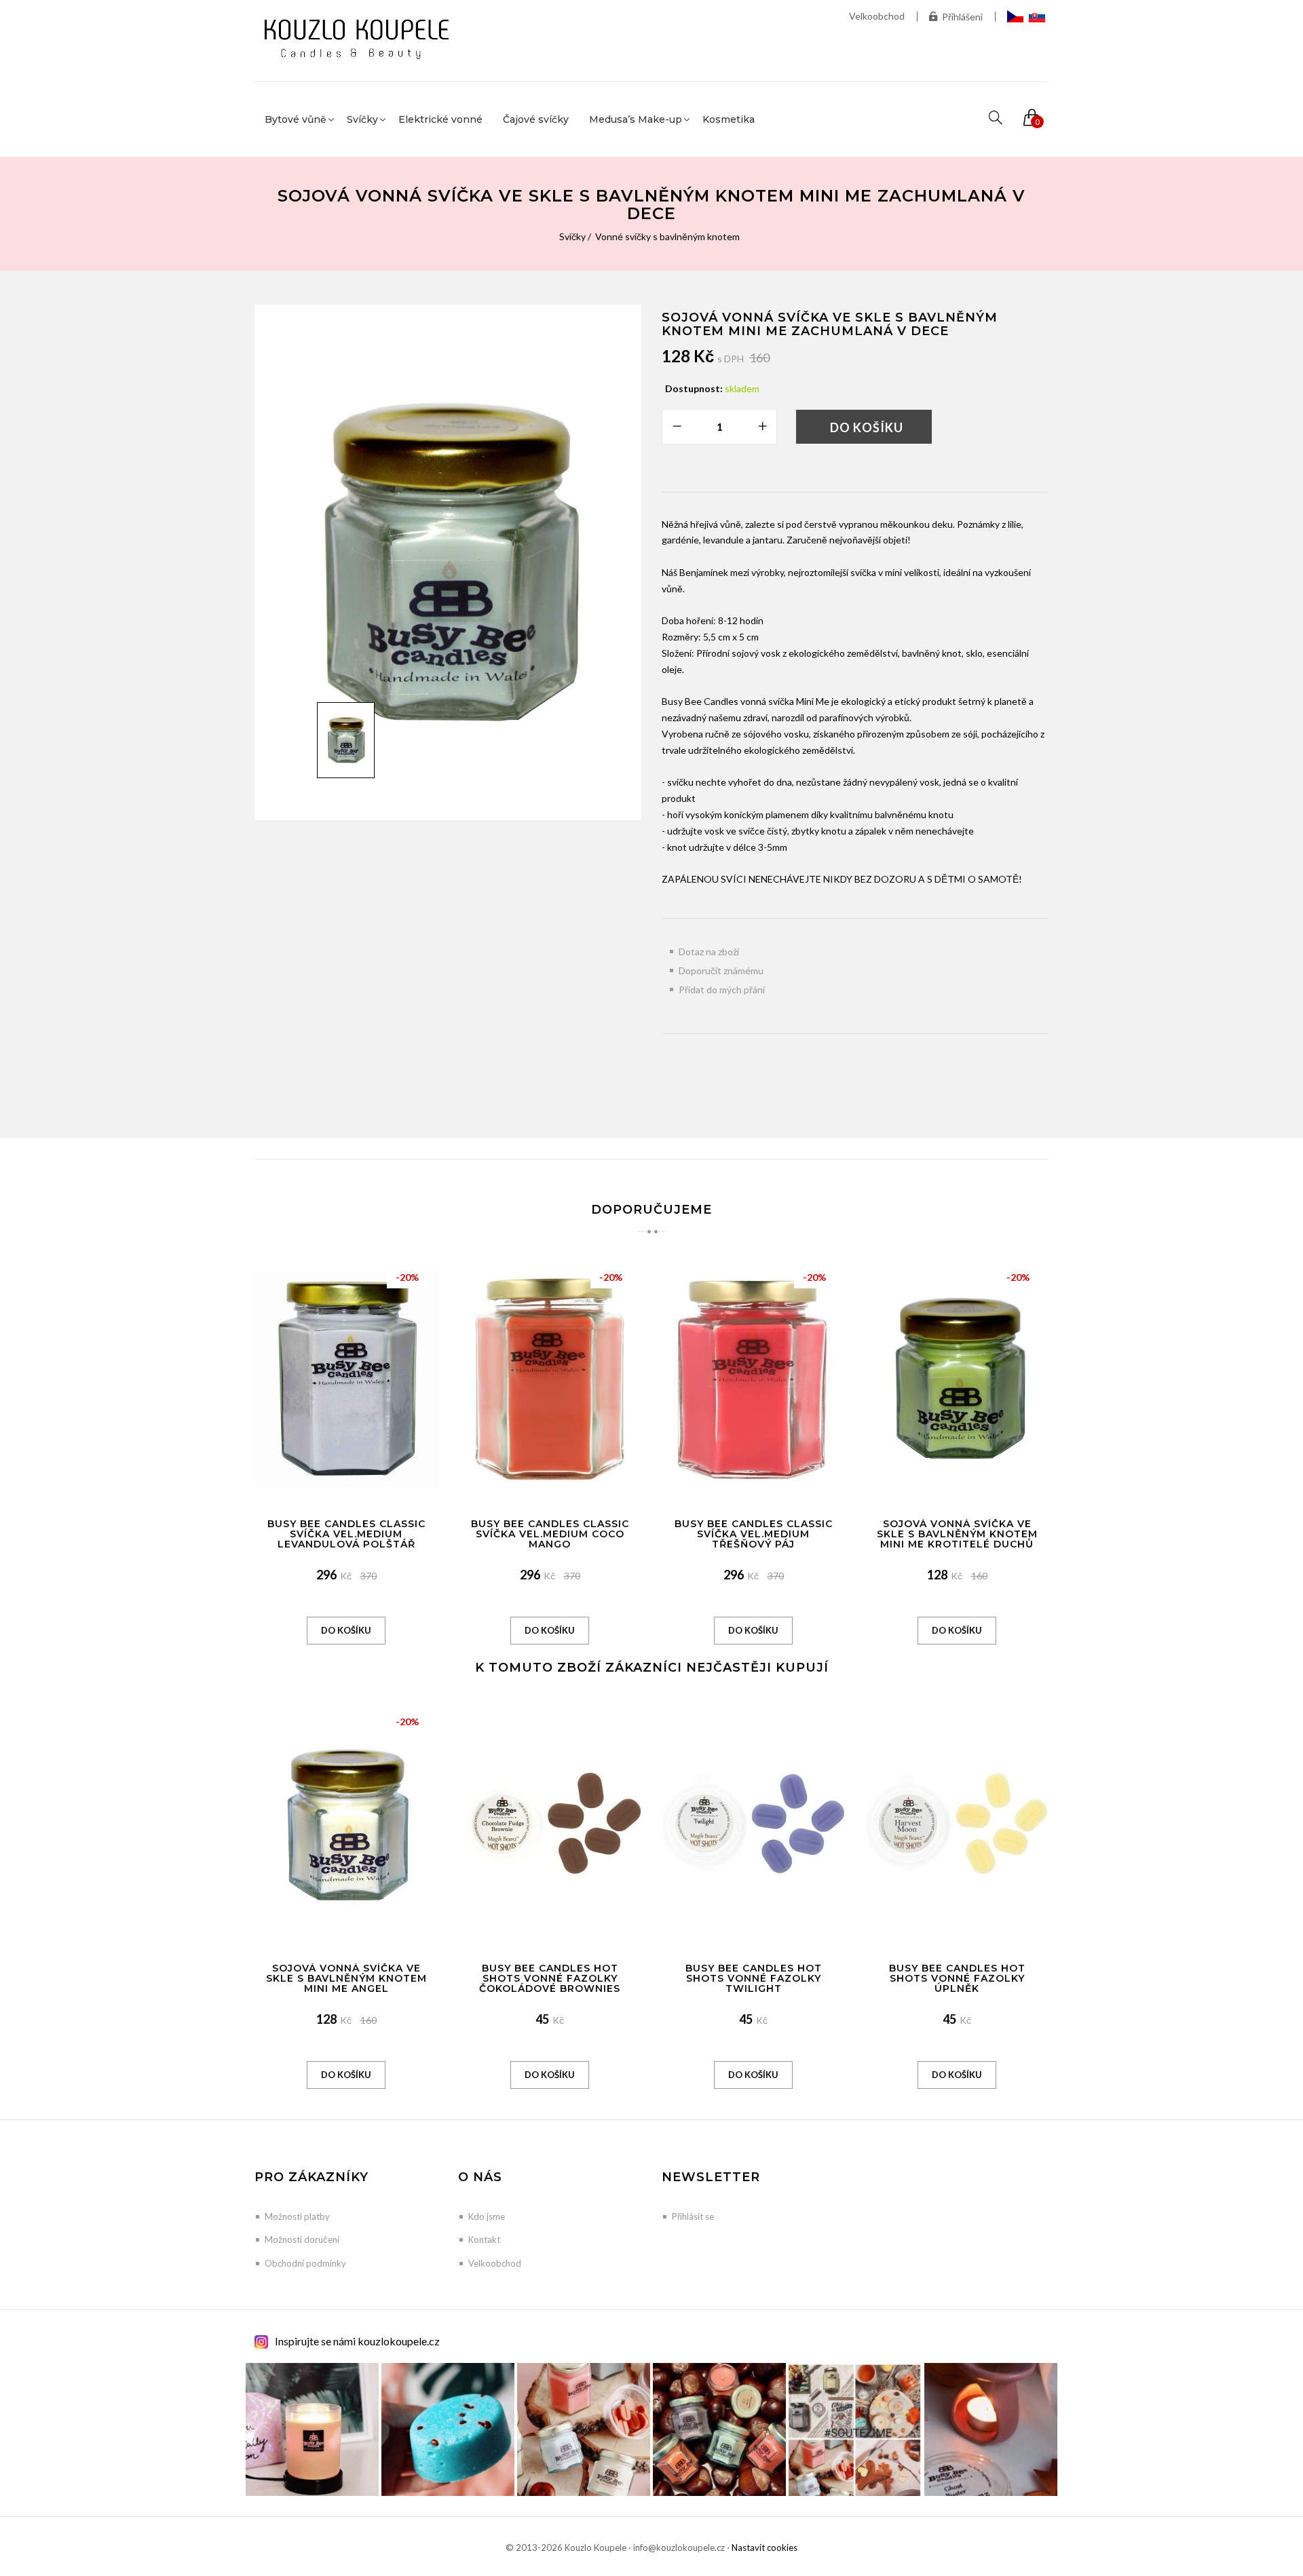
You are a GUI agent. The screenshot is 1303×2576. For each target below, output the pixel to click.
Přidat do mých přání (722, 989)
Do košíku (867, 427)
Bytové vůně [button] (296, 119)
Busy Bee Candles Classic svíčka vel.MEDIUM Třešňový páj (754, 1534)
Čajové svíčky (536, 119)
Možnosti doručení (302, 2239)
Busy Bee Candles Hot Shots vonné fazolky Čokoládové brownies (550, 1979)
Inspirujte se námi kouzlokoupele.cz (357, 2341)
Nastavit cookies (764, 2548)
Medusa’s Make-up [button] (636, 119)
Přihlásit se (693, 2216)
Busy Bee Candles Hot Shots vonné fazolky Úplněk (957, 1979)
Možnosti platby (297, 2216)
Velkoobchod (877, 16)
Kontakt (484, 2239)
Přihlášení (962, 17)
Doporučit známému (721, 970)
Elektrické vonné (440, 119)
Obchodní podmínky (305, 2263)
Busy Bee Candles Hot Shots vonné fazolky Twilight (754, 1979)
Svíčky (572, 236)
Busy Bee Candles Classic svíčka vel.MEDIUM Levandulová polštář (346, 1534)
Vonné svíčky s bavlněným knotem (667, 236)
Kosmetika (729, 119)
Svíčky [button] (362, 119)
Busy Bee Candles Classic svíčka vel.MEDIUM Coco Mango (550, 1534)
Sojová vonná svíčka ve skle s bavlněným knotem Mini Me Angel (346, 1979)
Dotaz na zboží (709, 951)
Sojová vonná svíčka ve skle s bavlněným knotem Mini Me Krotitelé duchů (957, 1534)
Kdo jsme (487, 2216)
